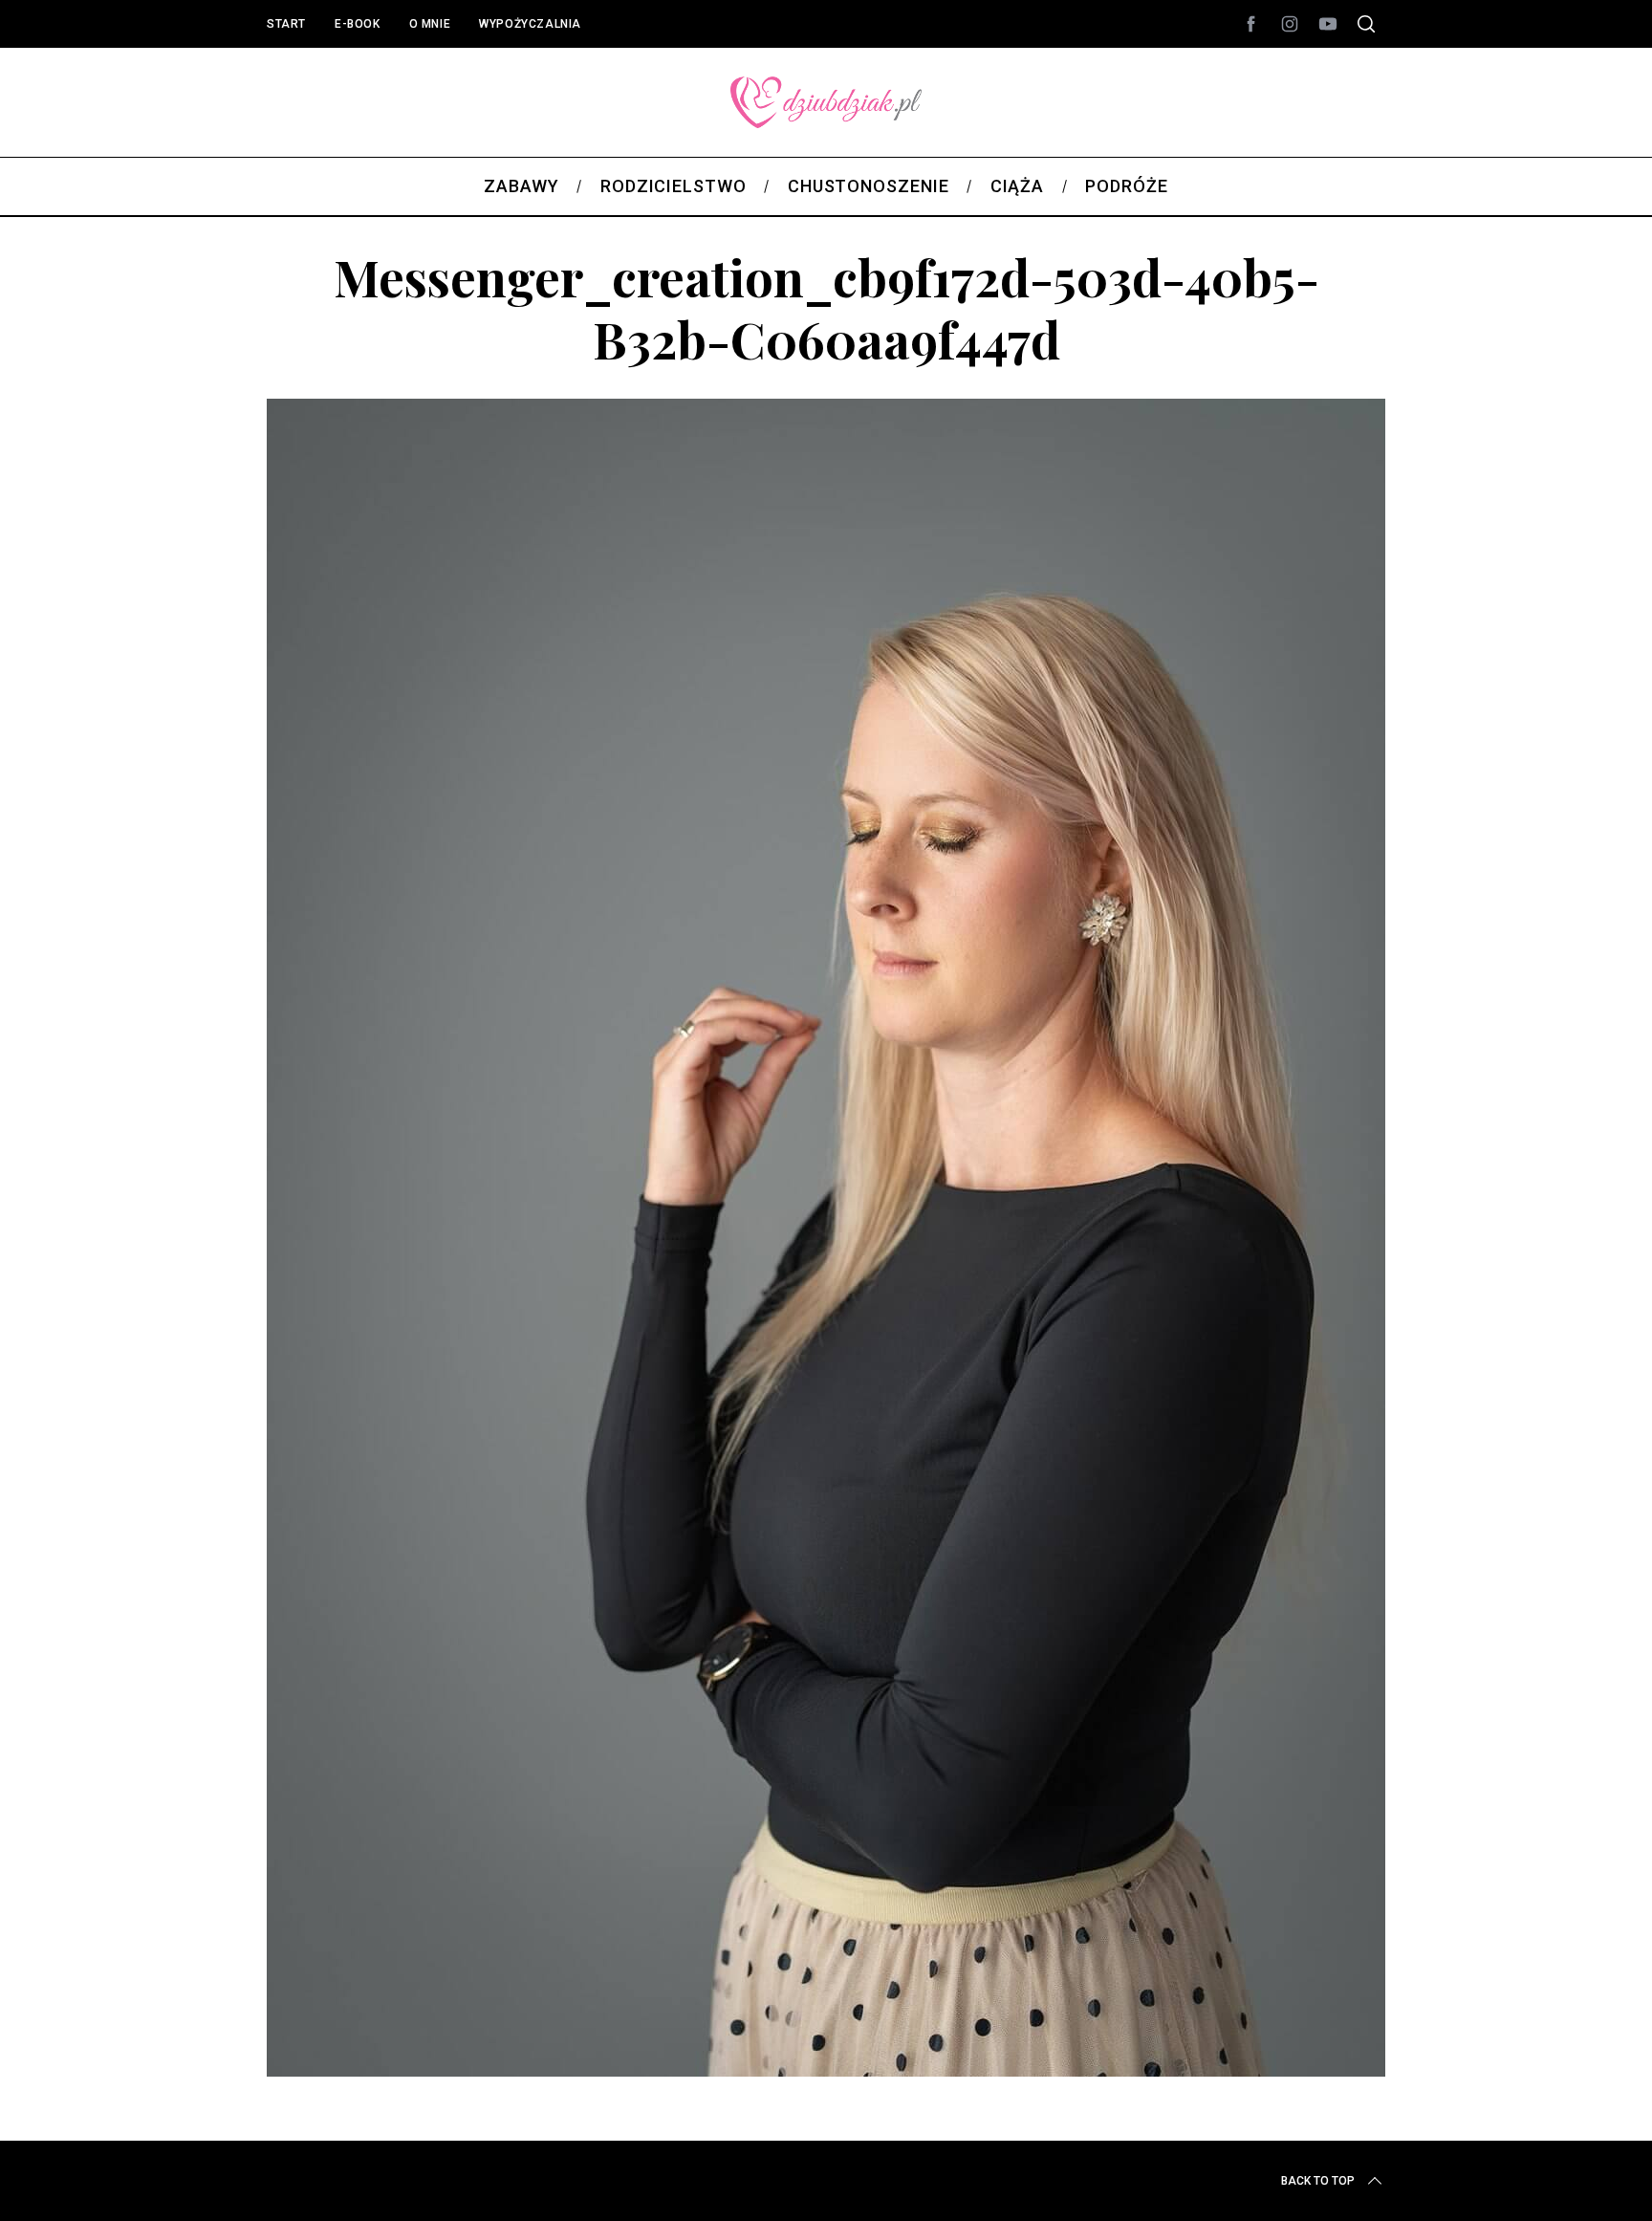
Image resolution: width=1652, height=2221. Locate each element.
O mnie (430, 24)
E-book (358, 24)
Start (286, 24)
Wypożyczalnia (530, 24)
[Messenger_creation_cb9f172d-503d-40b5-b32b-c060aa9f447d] (826, 2070)
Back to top (1318, 2181)
